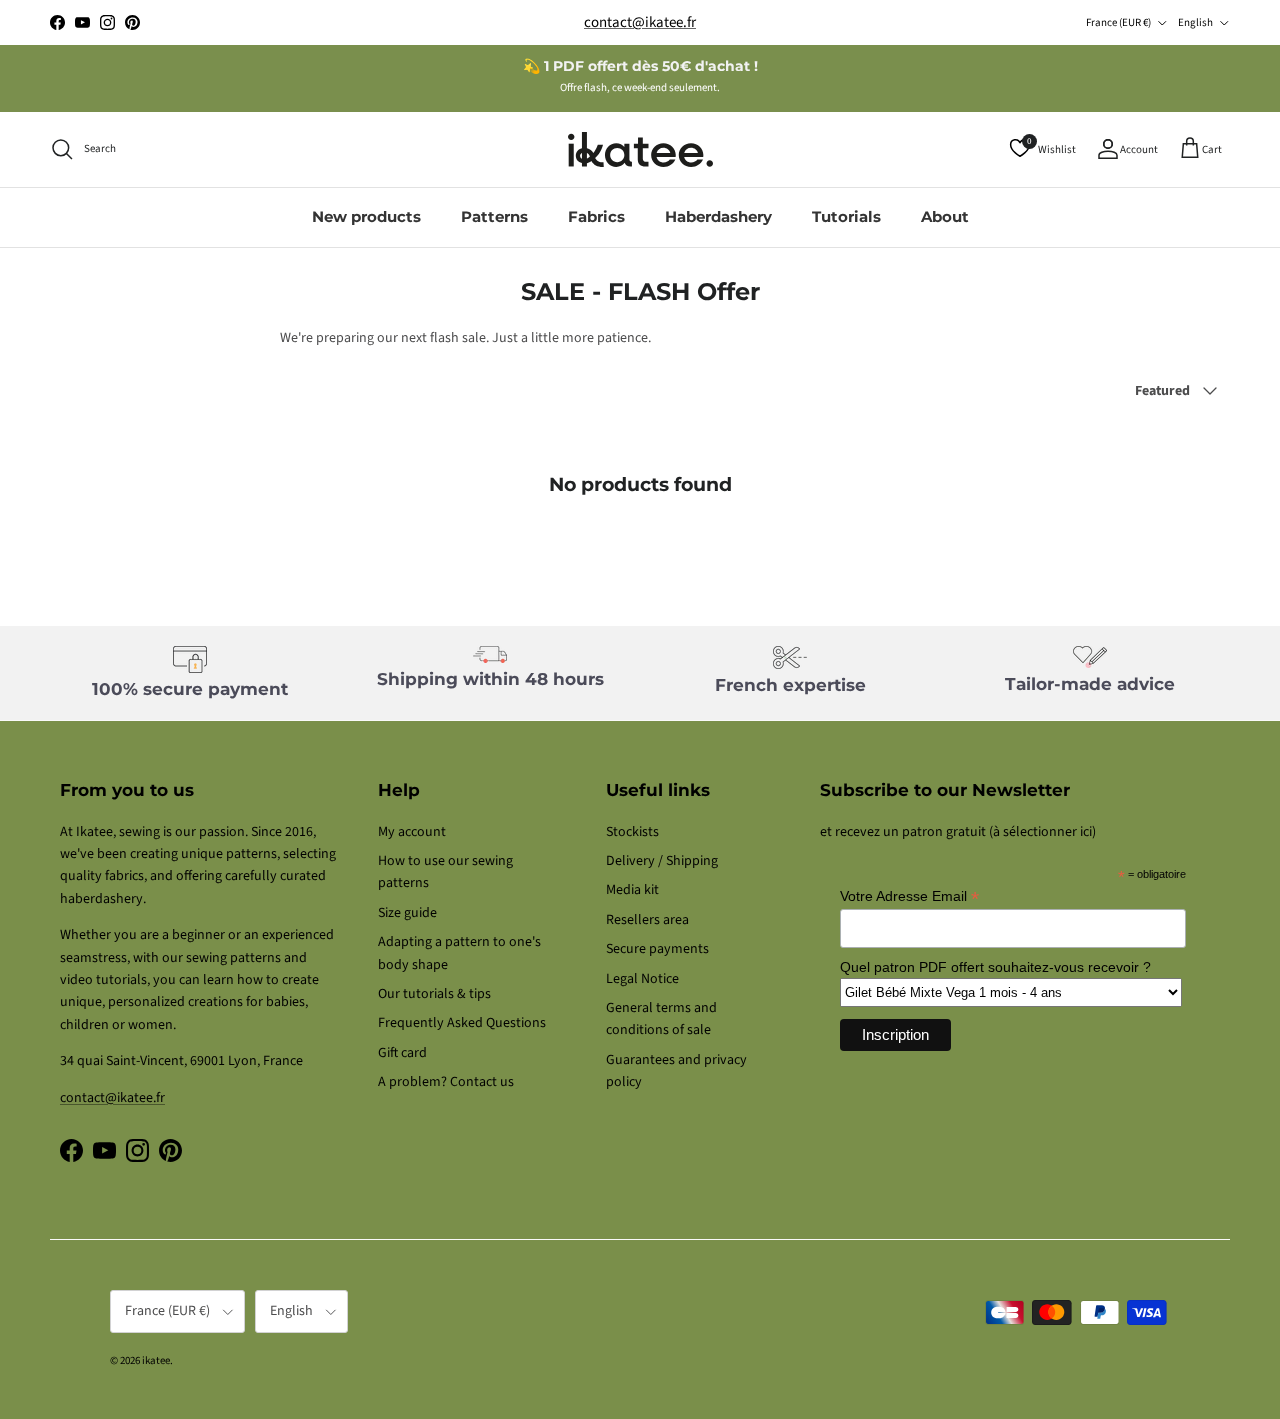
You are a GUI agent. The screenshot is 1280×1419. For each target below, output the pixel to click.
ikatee (156, 1360)
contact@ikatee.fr (640, 22)
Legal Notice (642, 979)
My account (412, 832)
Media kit (632, 890)
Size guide (407, 913)
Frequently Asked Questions (462, 1023)
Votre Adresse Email (909, 896)
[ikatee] (640, 149)
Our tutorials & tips (434, 994)
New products (366, 216)
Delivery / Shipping (662, 861)
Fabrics (596, 216)
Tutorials (846, 216)
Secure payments (657, 949)
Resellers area (647, 920)
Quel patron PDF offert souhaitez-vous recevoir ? (995, 967)
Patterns (494, 216)
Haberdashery (718, 216)
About (945, 216)
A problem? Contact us (446, 1082)
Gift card (402, 1053)
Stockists (632, 832)
